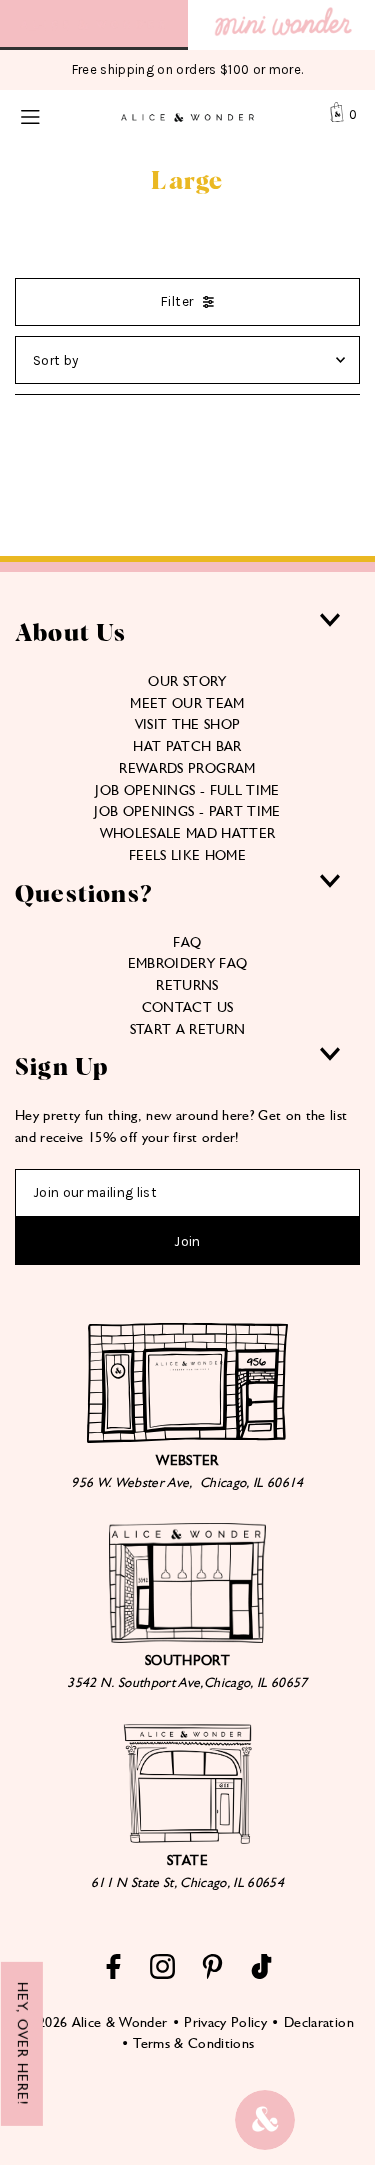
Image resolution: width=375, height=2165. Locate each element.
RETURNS (187, 985)
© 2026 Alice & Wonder (94, 2022)
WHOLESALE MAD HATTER (188, 833)
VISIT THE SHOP (188, 724)
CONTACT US (187, 1007)
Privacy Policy (225, 2022)
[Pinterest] (212, 1974)
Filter (177, 301)
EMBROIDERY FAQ (188, 963)
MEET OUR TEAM (187, 703)
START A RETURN (188, 1029)
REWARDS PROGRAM (187, 768)
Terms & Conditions (193, 2043)
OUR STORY (187, 681)
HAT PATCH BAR (187, 746)
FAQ (187, 942)
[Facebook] (113, 1974)
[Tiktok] (261, 1974)
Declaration (319, 2022)
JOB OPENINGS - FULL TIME (187, 790)
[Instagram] (162, 1974)
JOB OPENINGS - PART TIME (187, 811)
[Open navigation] (49, 115)
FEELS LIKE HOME (187, 855)
